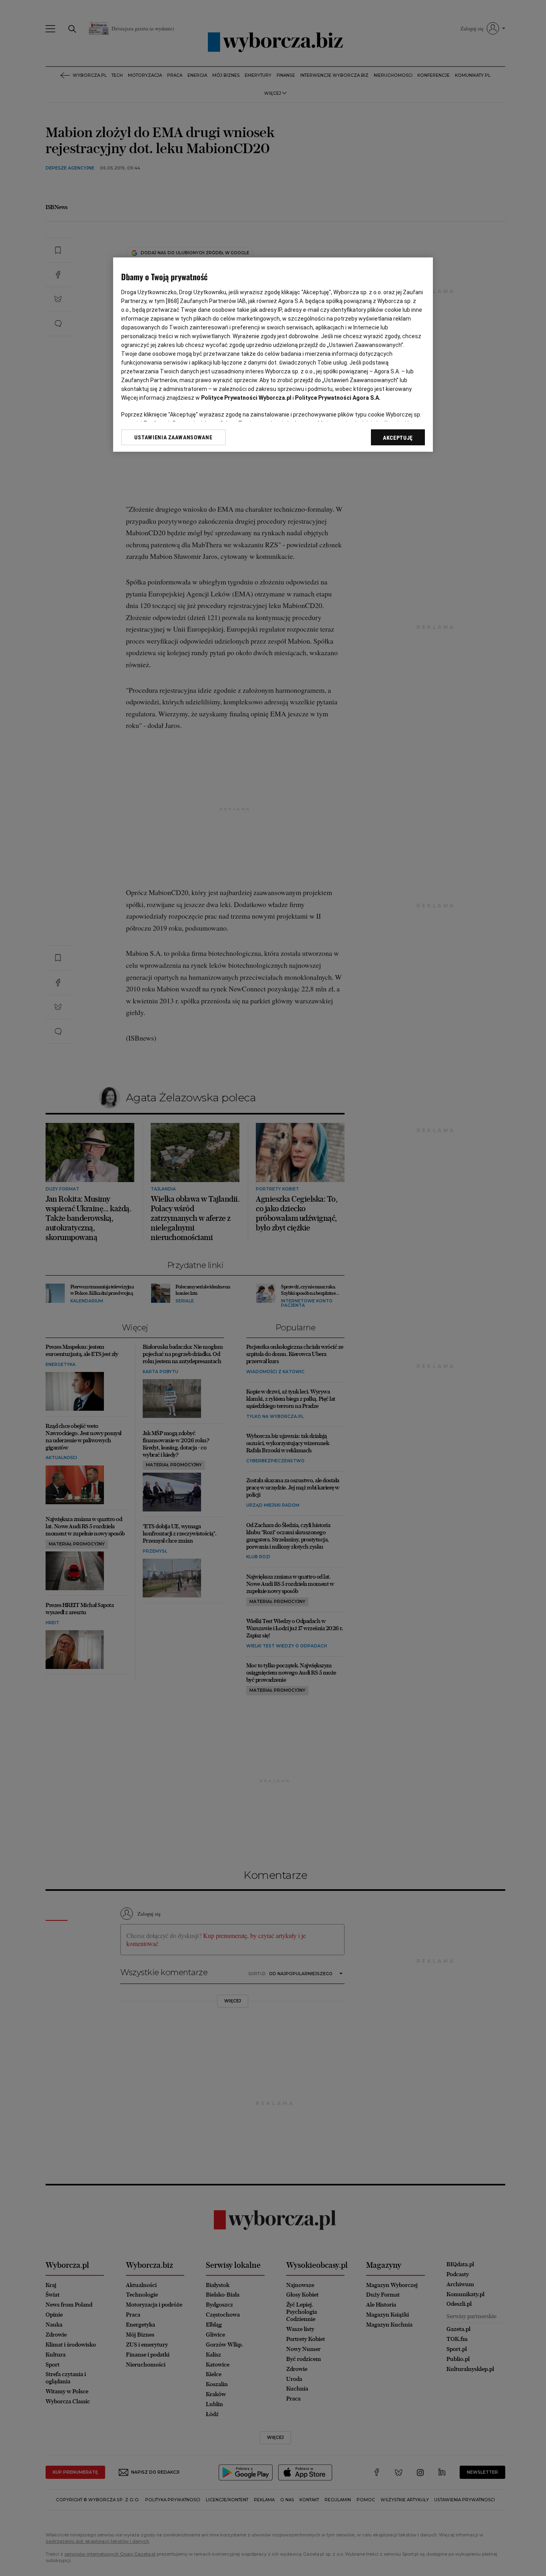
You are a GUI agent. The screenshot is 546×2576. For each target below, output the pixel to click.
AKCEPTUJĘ (398, 438)
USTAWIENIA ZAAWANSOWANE (173, 437)
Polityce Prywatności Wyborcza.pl (246, 398)
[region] (273, 355)
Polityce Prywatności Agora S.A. (338, 398)
